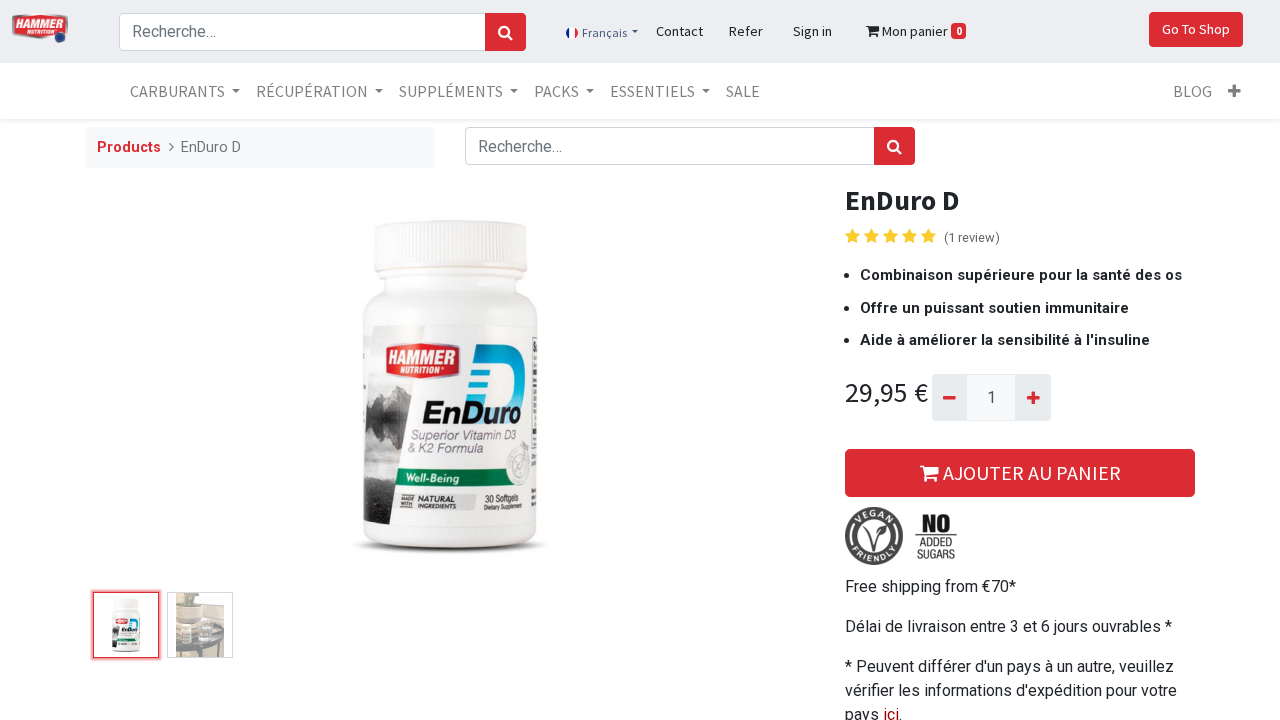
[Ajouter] (1032, 397)
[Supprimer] (949, 397)
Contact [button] (679, 31)
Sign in (812, 31)
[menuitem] (743, 91)
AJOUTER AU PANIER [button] (1030, 472)
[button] (1234, 91)
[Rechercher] (505, 32)
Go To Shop (1196, 29)
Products (129, 147)
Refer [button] (746, 31)
